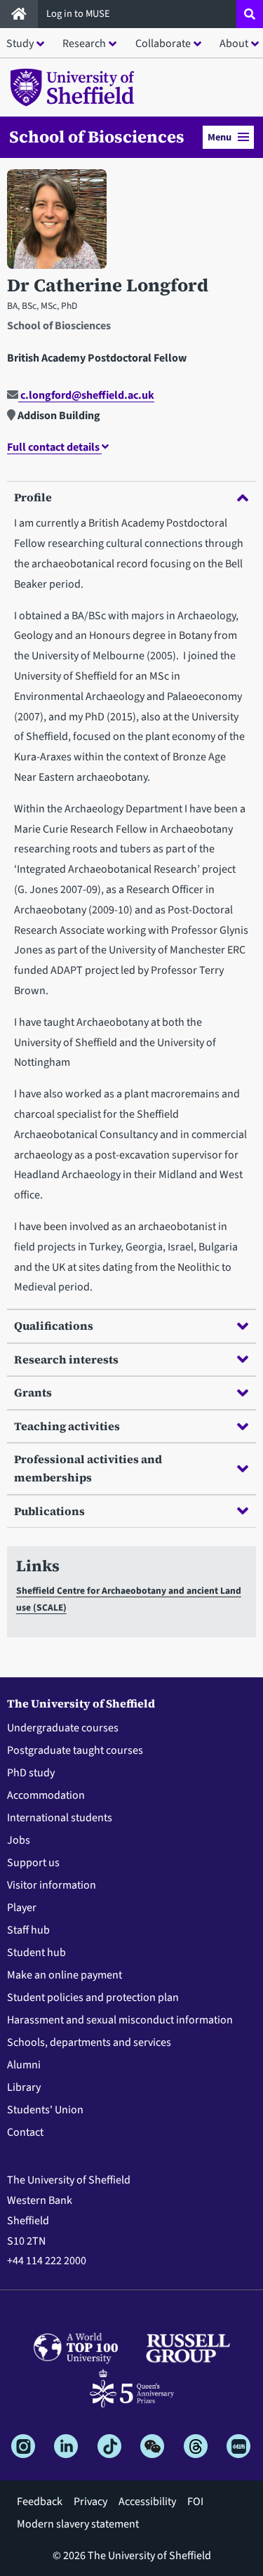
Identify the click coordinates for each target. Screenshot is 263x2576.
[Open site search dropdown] (250, 14)
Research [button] (84, 44)
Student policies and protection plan (93, 1997)
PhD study (31, 1773)
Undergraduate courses (63, 1728)
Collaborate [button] (163, 44)
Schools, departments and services (89, 2042)
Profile (33, 497)
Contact (25, 2132)
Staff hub (28, 1930)
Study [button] (20, 44)
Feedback (40, 2502)
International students (60, 1818)
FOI (195, 2502)
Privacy (90, 2502)
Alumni (24, 2065)
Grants (33, 1392)
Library (24, 2087)
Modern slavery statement (78, 2524)
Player (22, 1908)
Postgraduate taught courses (75, 1750)
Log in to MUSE (79, 14)
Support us (33, 1863)
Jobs (19, 1840)
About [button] (234, 44)
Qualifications (54, 1326)
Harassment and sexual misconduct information (120, 2020)
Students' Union (45, 2110)
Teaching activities (67, 1426)
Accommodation (46, 1795)
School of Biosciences (97, 137)
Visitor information (52, 1885)
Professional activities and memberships (88, 1468)
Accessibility (147, 2502)
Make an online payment (65, 1975)
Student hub (36, 1953)
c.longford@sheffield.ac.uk (86, 395)
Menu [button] (220, 137)
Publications (49, 1511)
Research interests (66, 1359)
